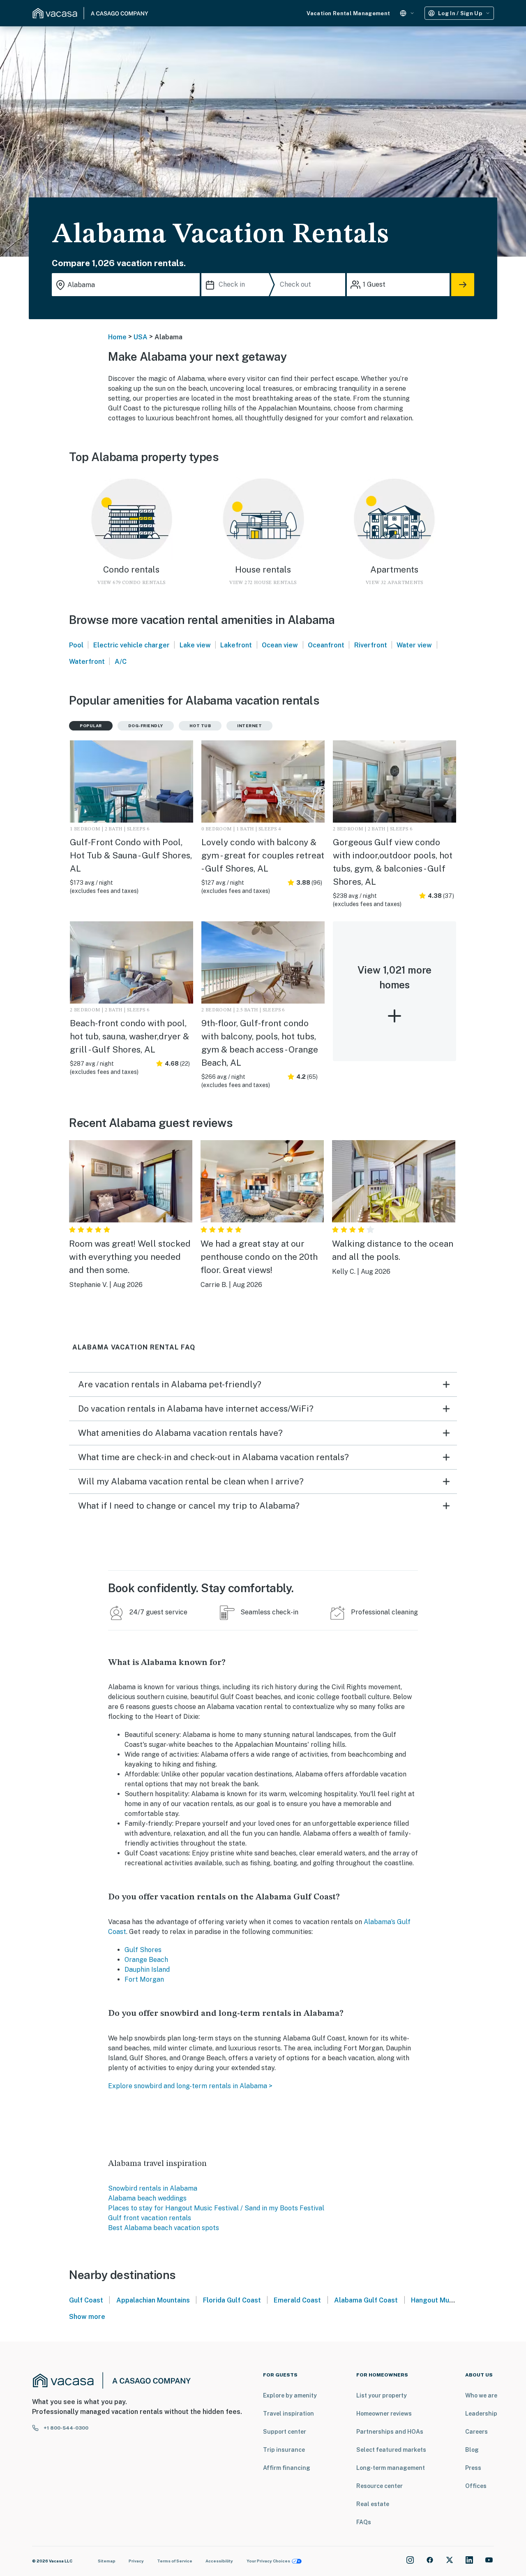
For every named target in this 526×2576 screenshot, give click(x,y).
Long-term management (391, 2468)
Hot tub (200, 726)
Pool (76, 645)
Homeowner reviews (384, 2414)
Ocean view (280, 645)
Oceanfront (326, 645)
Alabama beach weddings (147, 2198)
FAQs (364, 2522)
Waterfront (87, 662)
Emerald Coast (297, 2300)
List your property (382, 2395)
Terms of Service (175, 2561)
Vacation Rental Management (348, 13)
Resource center (380, 2486)
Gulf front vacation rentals (150, 2218)
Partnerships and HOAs (390, 2432)
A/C (121, 662)
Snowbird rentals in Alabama (153, 2188)
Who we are (481, 2395)
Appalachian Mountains (153, 2300)
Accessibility (219, 2561)
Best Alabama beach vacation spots (164, 2228)
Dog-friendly (146, 726)
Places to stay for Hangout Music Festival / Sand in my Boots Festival (216, 2208)
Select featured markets (391, 2450)
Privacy (136, 2561)
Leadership (481, 2414)
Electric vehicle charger (131, 645)
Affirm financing (287, 2468)
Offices (476, 2486)
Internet (249, 726)
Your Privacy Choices (268, 2561)
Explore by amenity (290, 2395)
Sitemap (107, 2561)
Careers (476, 2432)
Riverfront (371, 645)
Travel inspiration (288, 2414)
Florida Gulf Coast (232, 2300)
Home (117, 337)
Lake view (195, 645)
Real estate (373, 2504)
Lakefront (236, 645)
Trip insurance (284, 2450)
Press (473, 2468)
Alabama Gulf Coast (366, 2300)
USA (141, 337)
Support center (285, 2432)
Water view (414, 645)
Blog (472, 2450)
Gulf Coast (86, 2300)
